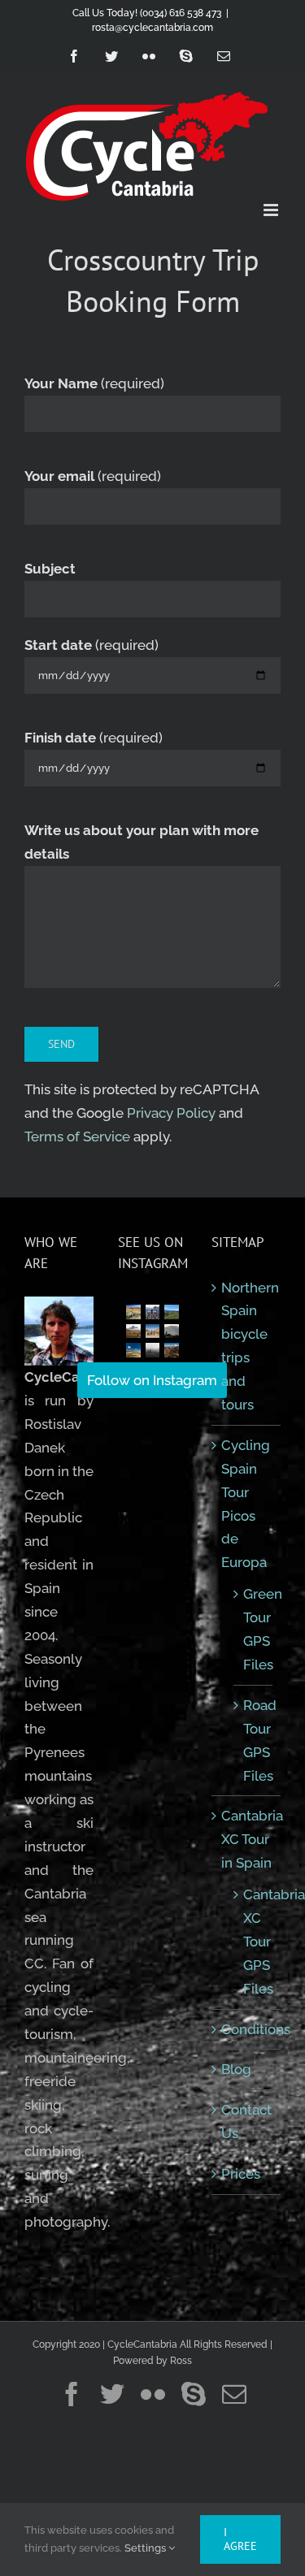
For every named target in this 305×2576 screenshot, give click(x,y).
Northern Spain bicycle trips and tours (247, 1346)
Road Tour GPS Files (254, 1740)
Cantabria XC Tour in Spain (247, 1839)
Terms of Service (77, 1136)
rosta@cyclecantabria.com (152, 28)
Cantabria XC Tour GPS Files (254, 1942)
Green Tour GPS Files (254, 1629)
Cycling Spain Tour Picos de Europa (246, 1504)
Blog (236, 2069)
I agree (240, 2539)
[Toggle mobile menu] (272, 210)
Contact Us (246, 2121)
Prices (241, 2174)
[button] (133, 1312)
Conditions (247, 2029)
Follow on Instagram (152, 1380)
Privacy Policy (171, 1113)
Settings (146, 2548)
